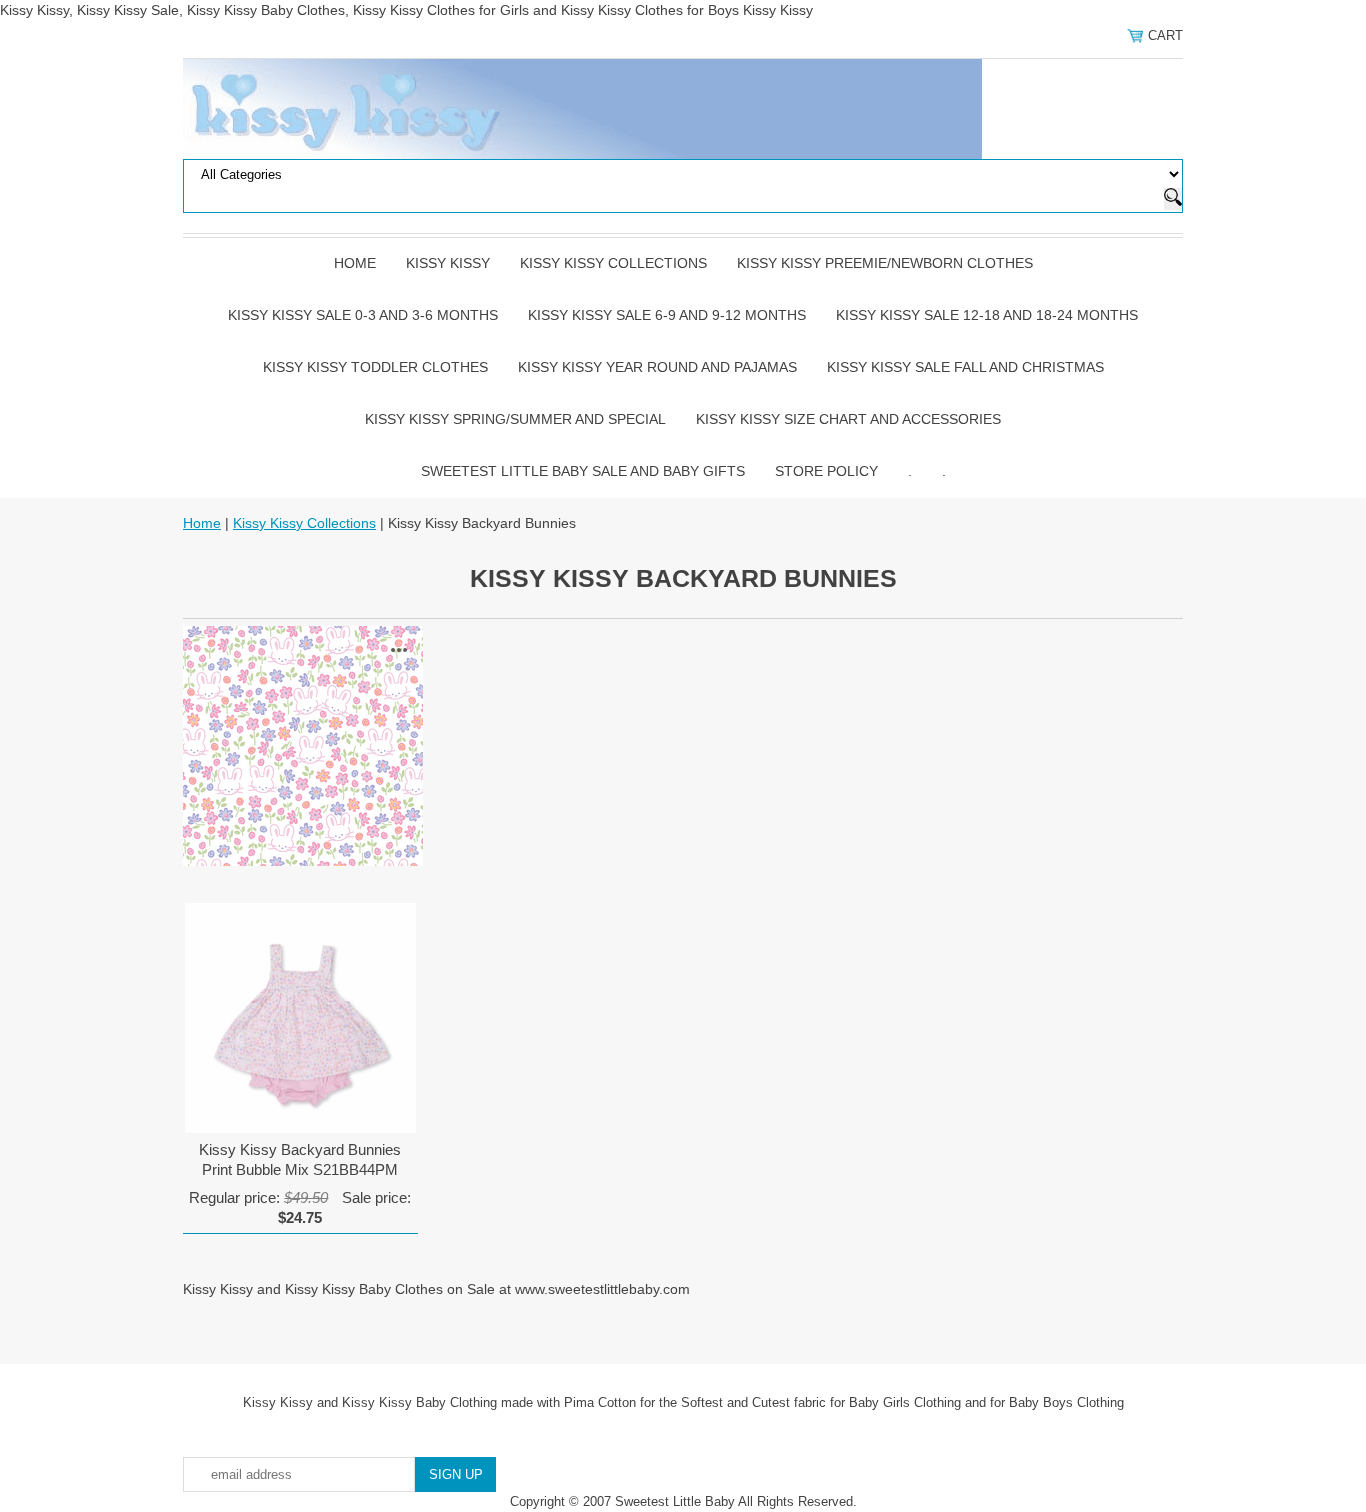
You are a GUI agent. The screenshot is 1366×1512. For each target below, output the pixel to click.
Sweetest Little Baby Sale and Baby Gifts (583, 471)
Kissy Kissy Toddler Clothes (375, 367)
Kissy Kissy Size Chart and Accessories (848, 419)
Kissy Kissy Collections (613, 263)
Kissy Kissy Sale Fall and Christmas (965, 367)
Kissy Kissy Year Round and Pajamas (657, 367)
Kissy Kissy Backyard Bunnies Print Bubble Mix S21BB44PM (300, 1159)
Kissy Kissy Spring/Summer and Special (515, 419)
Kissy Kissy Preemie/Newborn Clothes (885, 263)
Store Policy (826, 471)
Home (355, 263)
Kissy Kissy (448, 263)
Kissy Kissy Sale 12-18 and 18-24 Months (987, 315)
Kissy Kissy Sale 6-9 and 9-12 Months (667, 315)
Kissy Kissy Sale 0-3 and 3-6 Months (363, 315)
